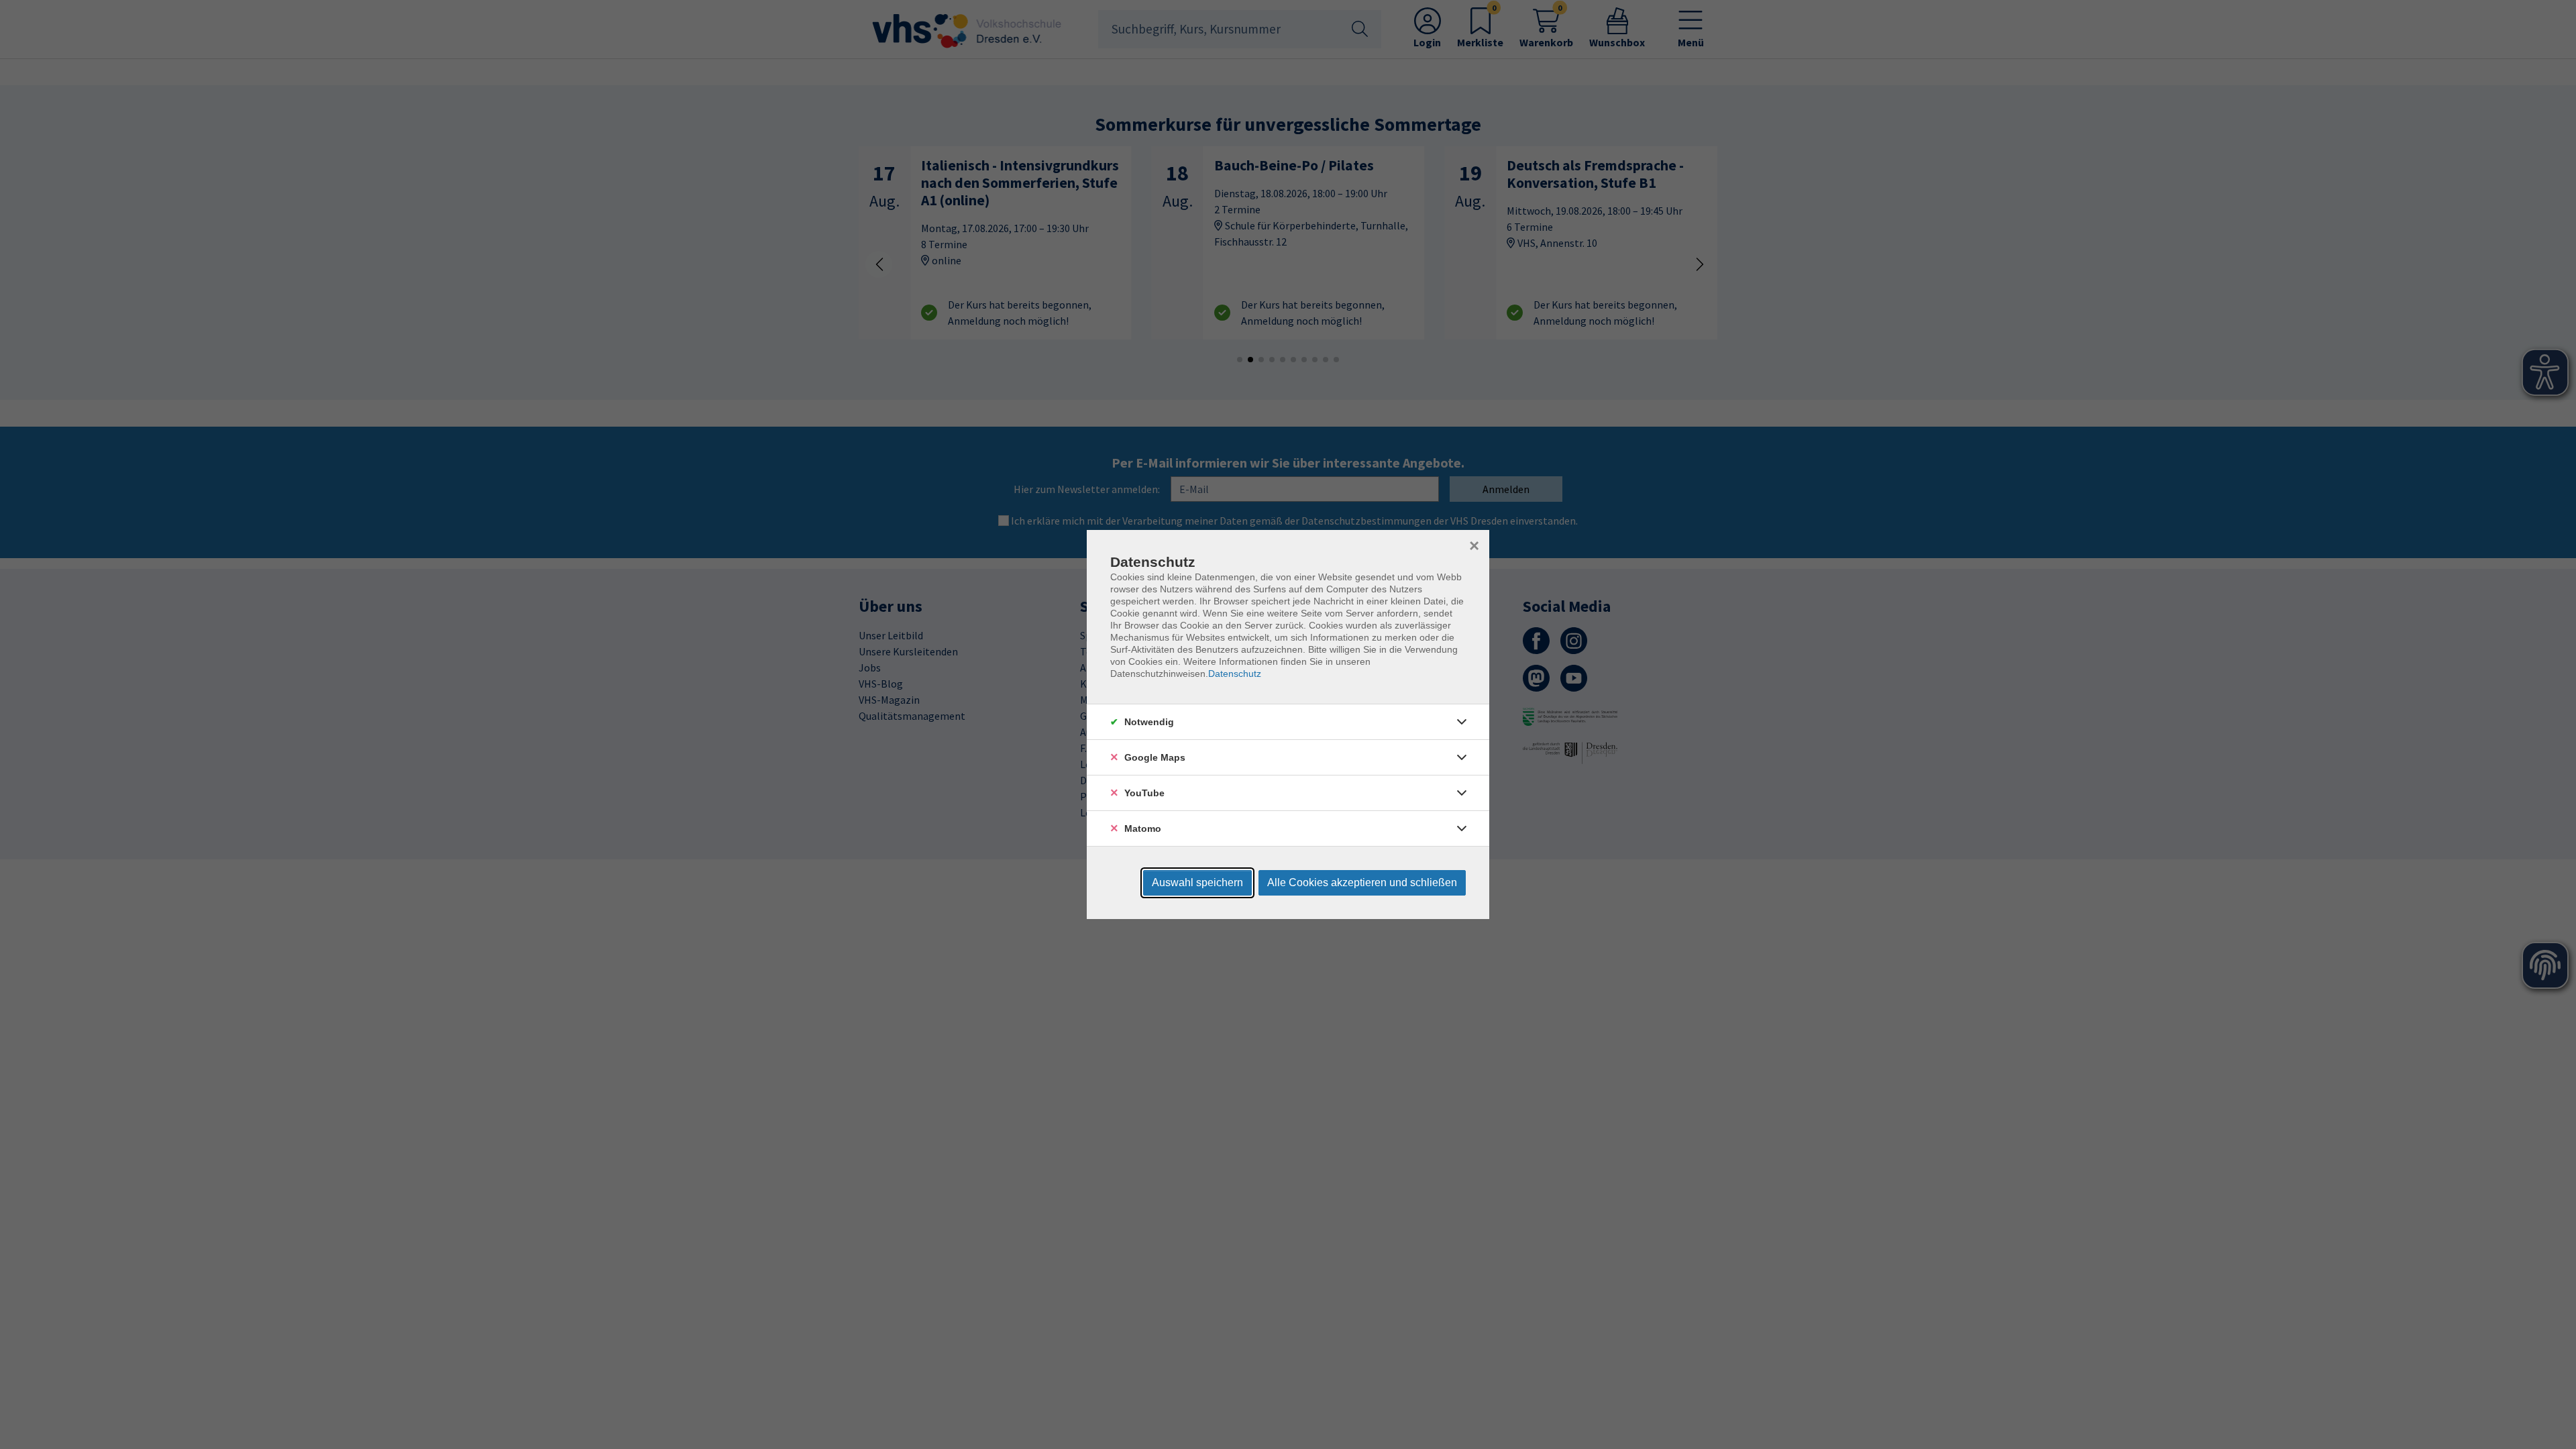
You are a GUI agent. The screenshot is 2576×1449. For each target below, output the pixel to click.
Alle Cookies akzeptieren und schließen (1362, 882)
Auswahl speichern (1197, 882)
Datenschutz (1235, 674)
